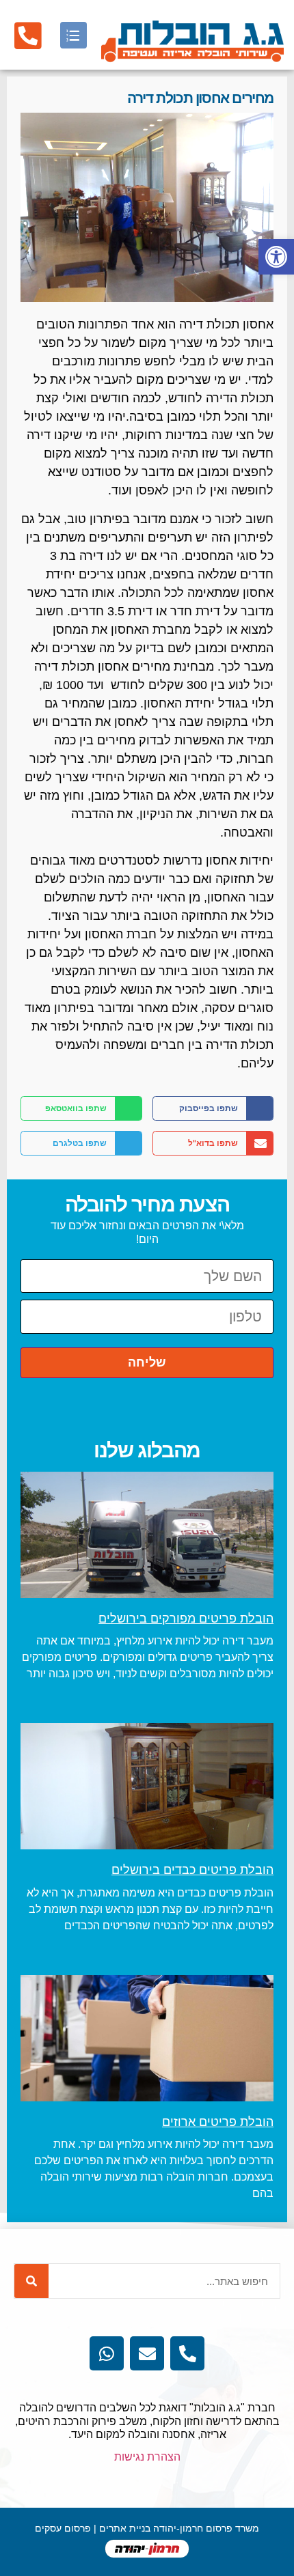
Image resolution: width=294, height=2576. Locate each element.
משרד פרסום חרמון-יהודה (206, 2528)
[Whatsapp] (107, 2353)
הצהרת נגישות (147, 2457)
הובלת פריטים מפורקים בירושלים (186, 1619)
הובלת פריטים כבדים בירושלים (192, 1870)
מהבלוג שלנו (147, 1450)
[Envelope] (147, 2353)
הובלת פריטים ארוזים (218, 2122)
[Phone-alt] (187, 2353)
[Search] (31, 2281)
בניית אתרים (125, 2528)
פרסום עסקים (63, 2528)
